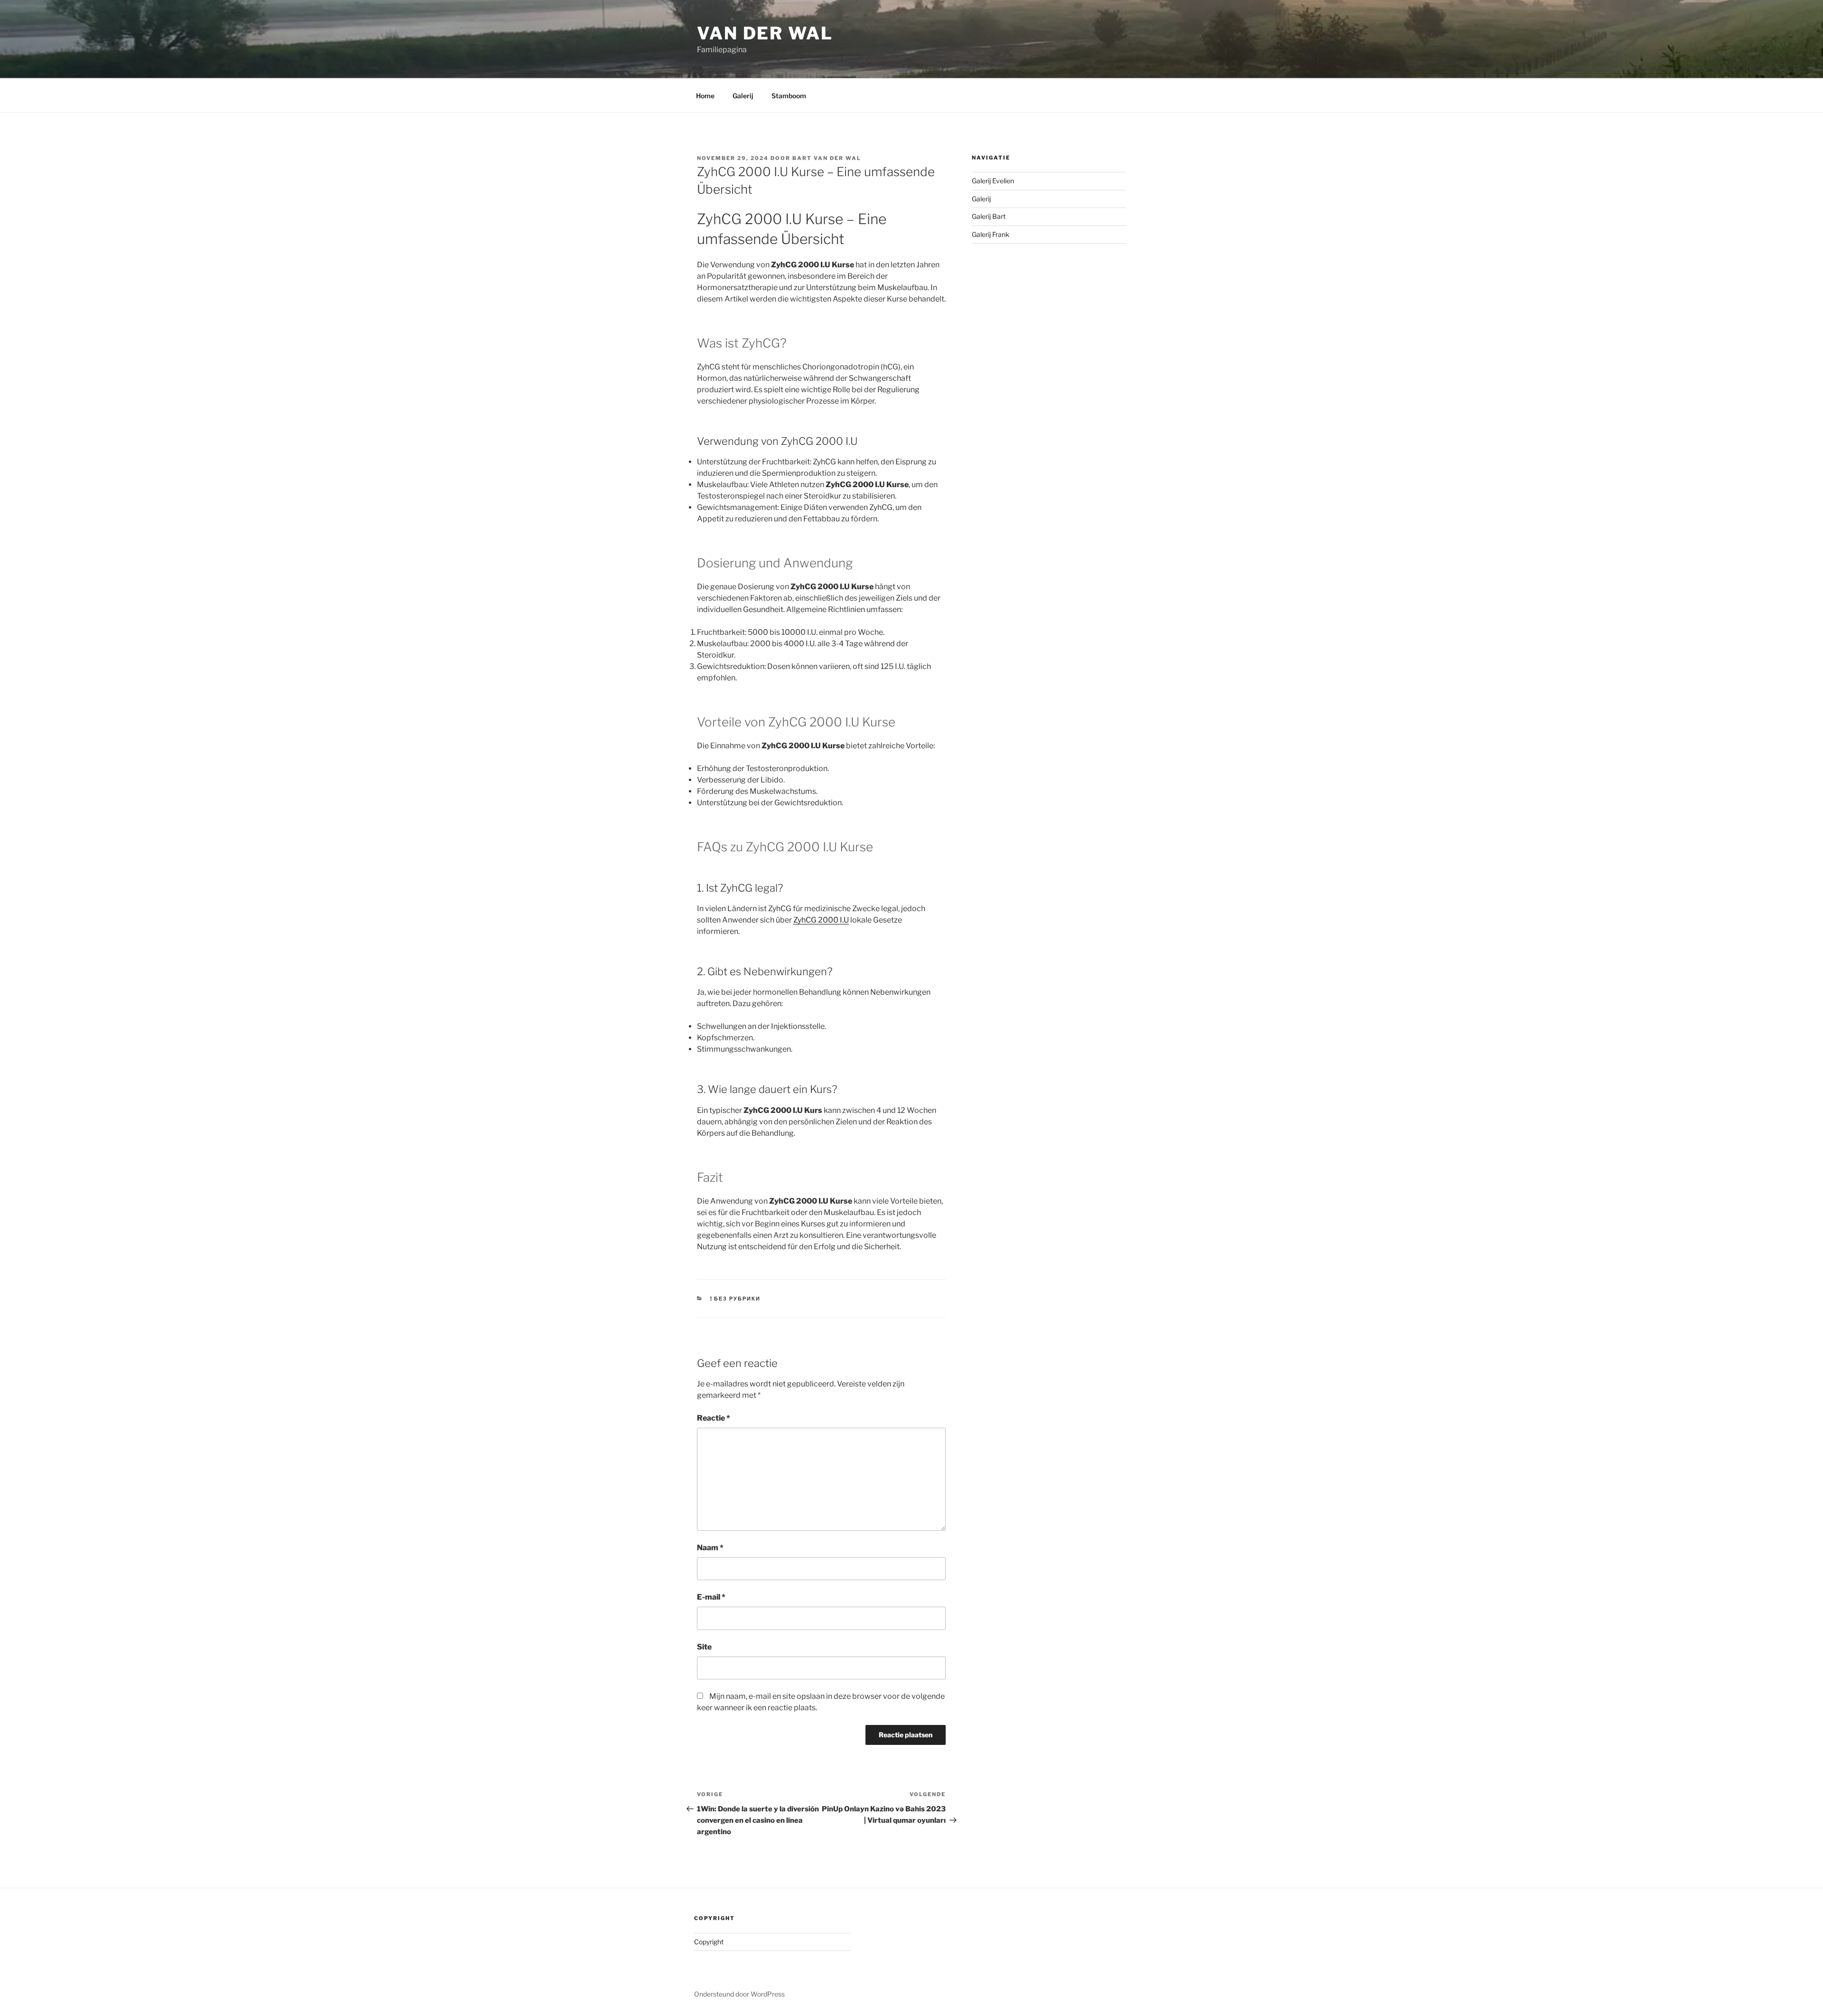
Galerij (743, 96)
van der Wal (765, 33)
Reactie (714, 1418)
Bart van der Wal (827, 158)
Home (705, 96)
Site (704, 1647)
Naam (710, 1548)
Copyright (709, 1942)
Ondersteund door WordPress (739, 1994)
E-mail (711, 1597)
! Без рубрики (736, 1299)
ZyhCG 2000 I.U (821, 920)
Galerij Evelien (993, 181)
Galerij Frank (991, 234)
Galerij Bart (989, 216)
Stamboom (789, 96)
